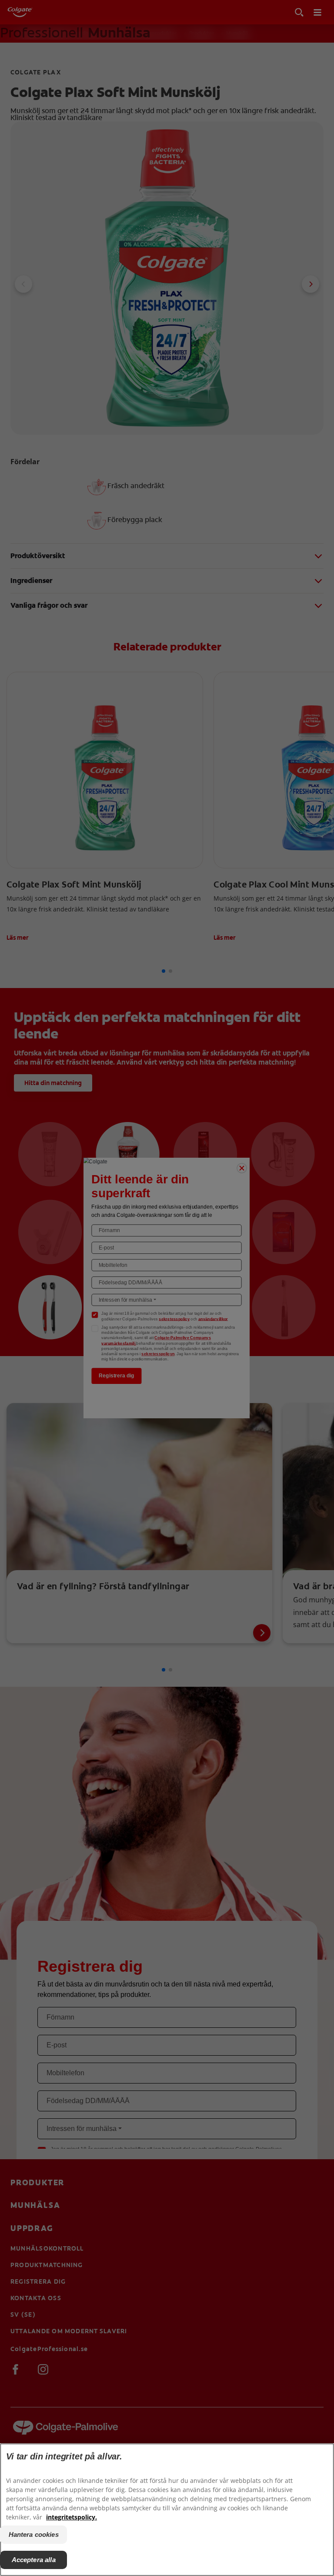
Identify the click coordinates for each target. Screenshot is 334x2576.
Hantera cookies (34, 2534)
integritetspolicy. (72, 2517)
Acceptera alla (34, 2560)
